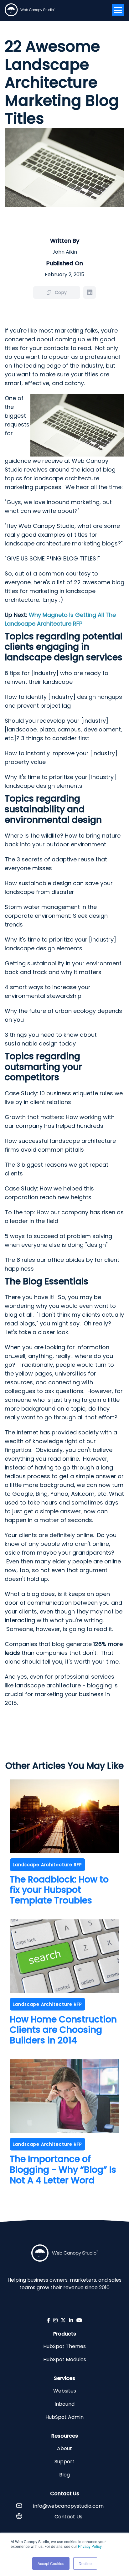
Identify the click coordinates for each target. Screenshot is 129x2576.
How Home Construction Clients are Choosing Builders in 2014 (63, 2030)
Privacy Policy (90, 2546)
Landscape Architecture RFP (47, 1865)
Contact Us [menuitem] (68, 2517)
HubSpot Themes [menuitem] (64, 2346)
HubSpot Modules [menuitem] (65, 2359)
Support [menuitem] (64, 2462)
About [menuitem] (64, 2448)
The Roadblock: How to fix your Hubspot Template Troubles (59, 1890)
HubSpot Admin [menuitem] (64, 2417)
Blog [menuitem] (64, 2475)
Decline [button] (85, 2563)
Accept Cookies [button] (51, 2563)
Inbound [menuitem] (64, 2404)
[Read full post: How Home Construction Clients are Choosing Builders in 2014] (64, 1991)
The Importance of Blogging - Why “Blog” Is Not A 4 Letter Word (63, 2170)
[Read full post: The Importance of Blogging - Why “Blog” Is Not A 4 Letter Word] (64, 2131)
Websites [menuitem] (65, 2391)
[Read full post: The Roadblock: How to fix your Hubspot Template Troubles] (64, 1851)
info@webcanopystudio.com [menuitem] (68, 2506)
